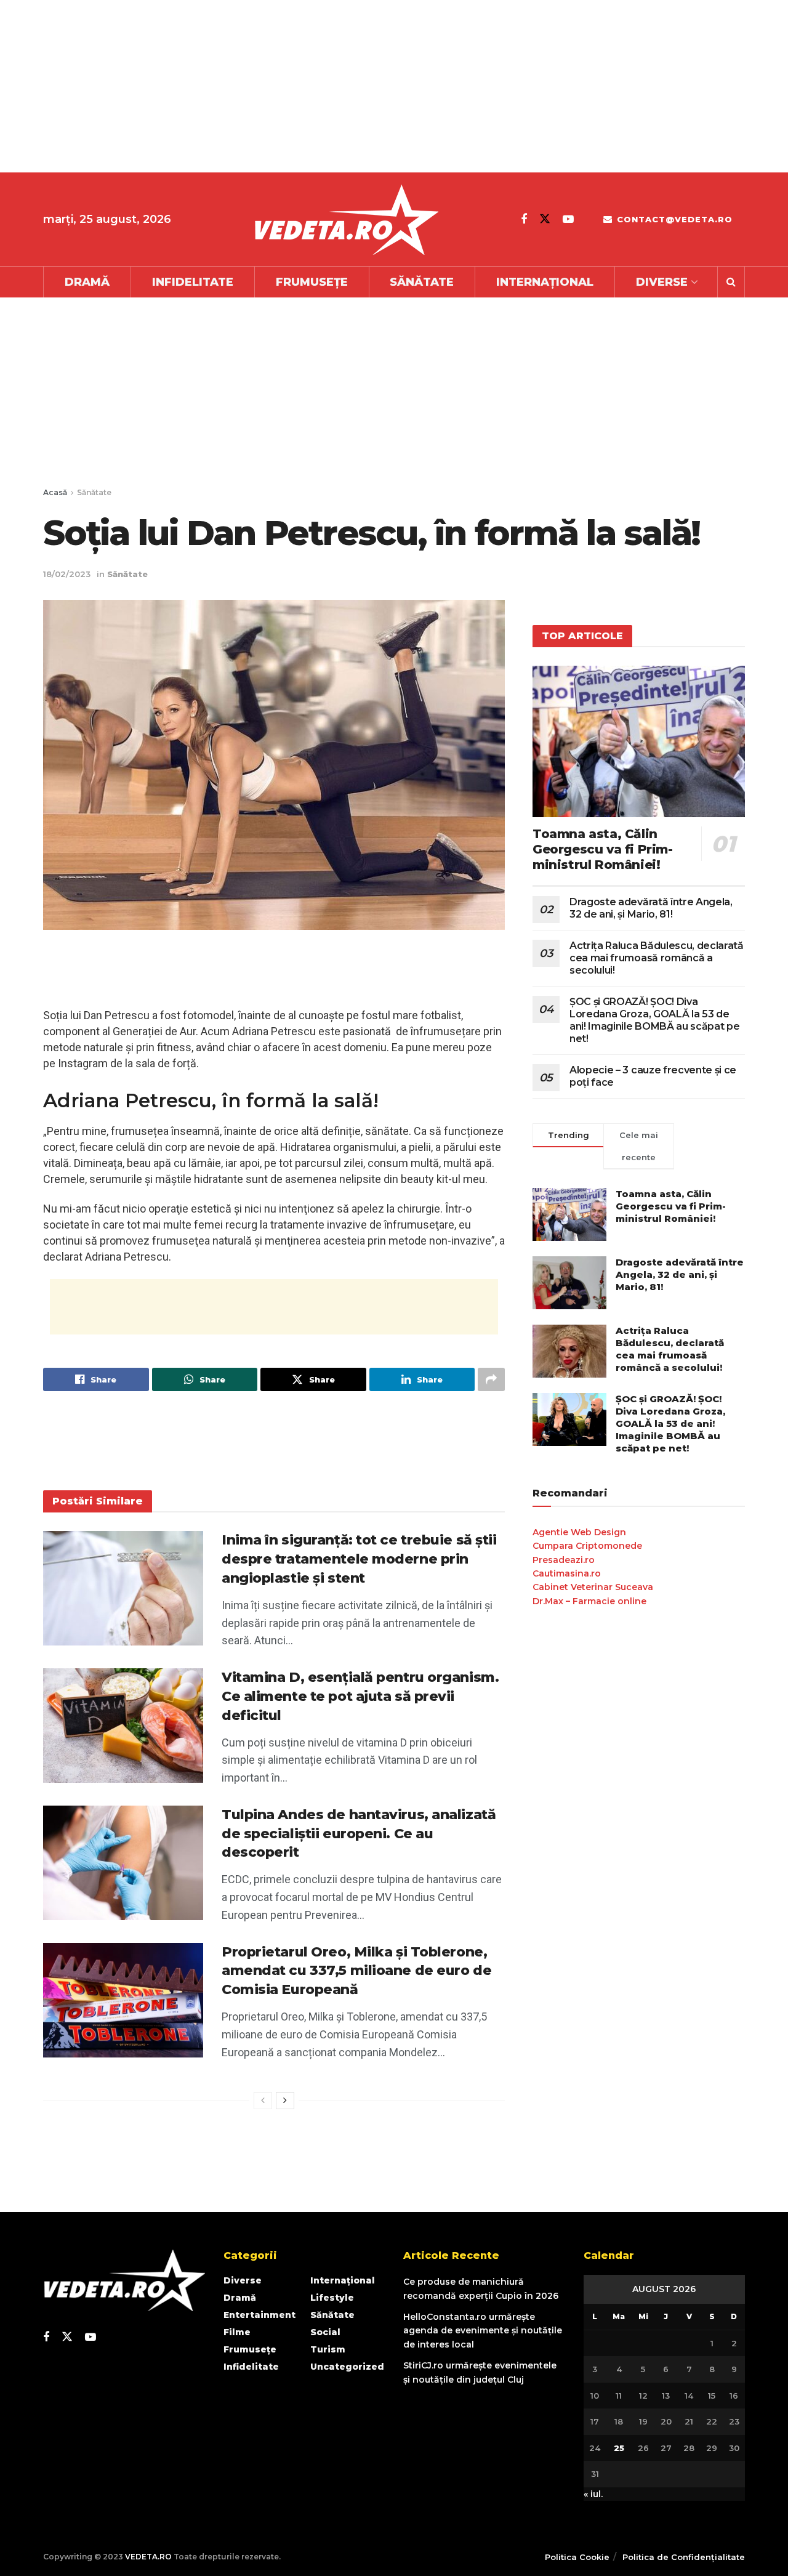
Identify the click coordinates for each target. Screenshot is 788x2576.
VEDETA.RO (148, 2557)
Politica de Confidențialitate (684, 2557)
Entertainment (259, 2315)
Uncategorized (347, 2367)
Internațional (545, 282)
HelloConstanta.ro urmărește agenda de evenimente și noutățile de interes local (483, 2331)
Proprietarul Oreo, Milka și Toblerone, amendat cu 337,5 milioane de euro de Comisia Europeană (356, 1971)
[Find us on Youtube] (568, 219)
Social (325, 2332)
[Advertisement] (369, 86)
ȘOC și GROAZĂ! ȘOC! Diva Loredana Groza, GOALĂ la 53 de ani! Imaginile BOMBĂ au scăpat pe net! (654, 1020)
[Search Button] (731, 282)
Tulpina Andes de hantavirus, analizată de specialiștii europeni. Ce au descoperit (359, 1834)
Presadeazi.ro (564, 1560)
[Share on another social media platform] (491, 1379)
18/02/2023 (67, 574)
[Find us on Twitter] (545, 219)
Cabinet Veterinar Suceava (593, 1587)
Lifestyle (332, 2298)
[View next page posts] (285, 2101)
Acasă (55, 492)
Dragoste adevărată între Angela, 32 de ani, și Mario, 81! (651, 908)
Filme (237, 2332)
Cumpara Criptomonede (587, 1546)
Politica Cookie (577, 2557)
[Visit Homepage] (346, 220)
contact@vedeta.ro (673, 219)
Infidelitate (193, 282)
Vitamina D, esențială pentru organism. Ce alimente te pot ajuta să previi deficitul (360, 1696)
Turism (328, 2349)
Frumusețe (312, 282)
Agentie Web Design (579, 1532)
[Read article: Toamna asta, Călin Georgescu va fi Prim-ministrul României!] (639, 742)
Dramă (87, 282)
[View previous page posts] (263, 2101)
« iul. (593, 2494)
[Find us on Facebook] (524, 219)
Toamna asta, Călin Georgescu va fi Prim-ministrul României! (603, 849)
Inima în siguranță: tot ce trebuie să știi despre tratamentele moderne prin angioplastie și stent (359, 1559)
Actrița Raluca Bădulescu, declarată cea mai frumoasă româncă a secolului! (657, 958)
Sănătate (422, 282)
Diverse (662, 282)
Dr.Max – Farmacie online (589, 1601)
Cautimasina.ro (567, 1573)
